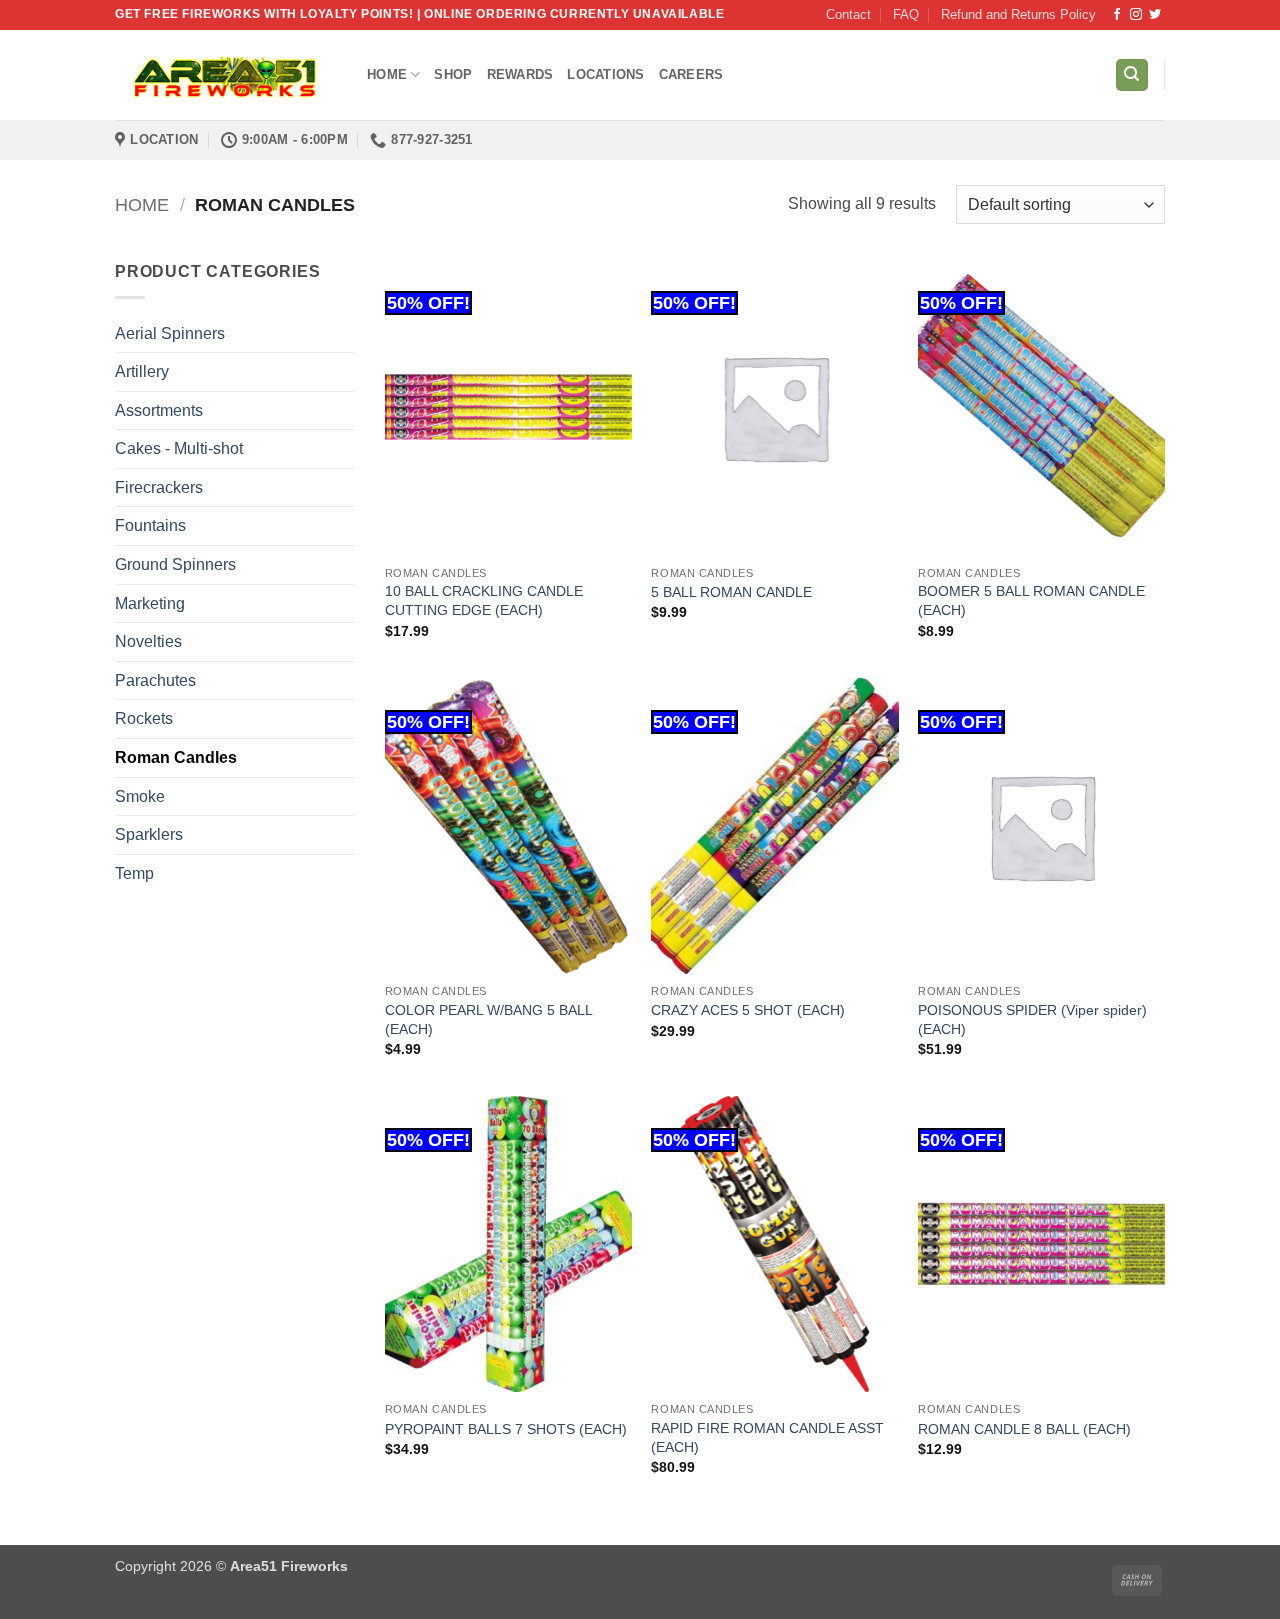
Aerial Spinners (170, 333)
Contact (848, 14)
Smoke (140, 796)
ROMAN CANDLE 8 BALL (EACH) (1024, 1429)
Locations (605, 74)
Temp (134, 873)
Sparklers (149, 834)
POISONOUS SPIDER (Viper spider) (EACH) (1032, 1019)
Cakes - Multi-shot (179, 448)
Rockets (144, 718)
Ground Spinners (175, 564)
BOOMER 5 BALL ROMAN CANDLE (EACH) (1031, 600)
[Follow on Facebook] (1117, 15)
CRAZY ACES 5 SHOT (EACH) (748, 1010)
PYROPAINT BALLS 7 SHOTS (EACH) (506, 1429)
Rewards (520, 74)
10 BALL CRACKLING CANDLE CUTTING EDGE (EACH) (484, 600)
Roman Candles (176, 757)
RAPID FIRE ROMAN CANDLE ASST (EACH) (767, 1437)
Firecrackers (159, 487)
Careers (691, 74)
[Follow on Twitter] (1155, 15)
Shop (453, 74)
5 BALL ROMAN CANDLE (731, 592)
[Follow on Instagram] (1136, 15)
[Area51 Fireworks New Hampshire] (226, 75)
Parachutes (155, 680)
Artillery (142, 371)
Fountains (150, 525)
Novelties (148, 641)
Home (387, 74)
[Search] (1132, 75)
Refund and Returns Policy (1018, 14)
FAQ (906, 14)
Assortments (159, 410)
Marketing (150, 603)
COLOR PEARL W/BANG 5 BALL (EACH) (488, 1019)
